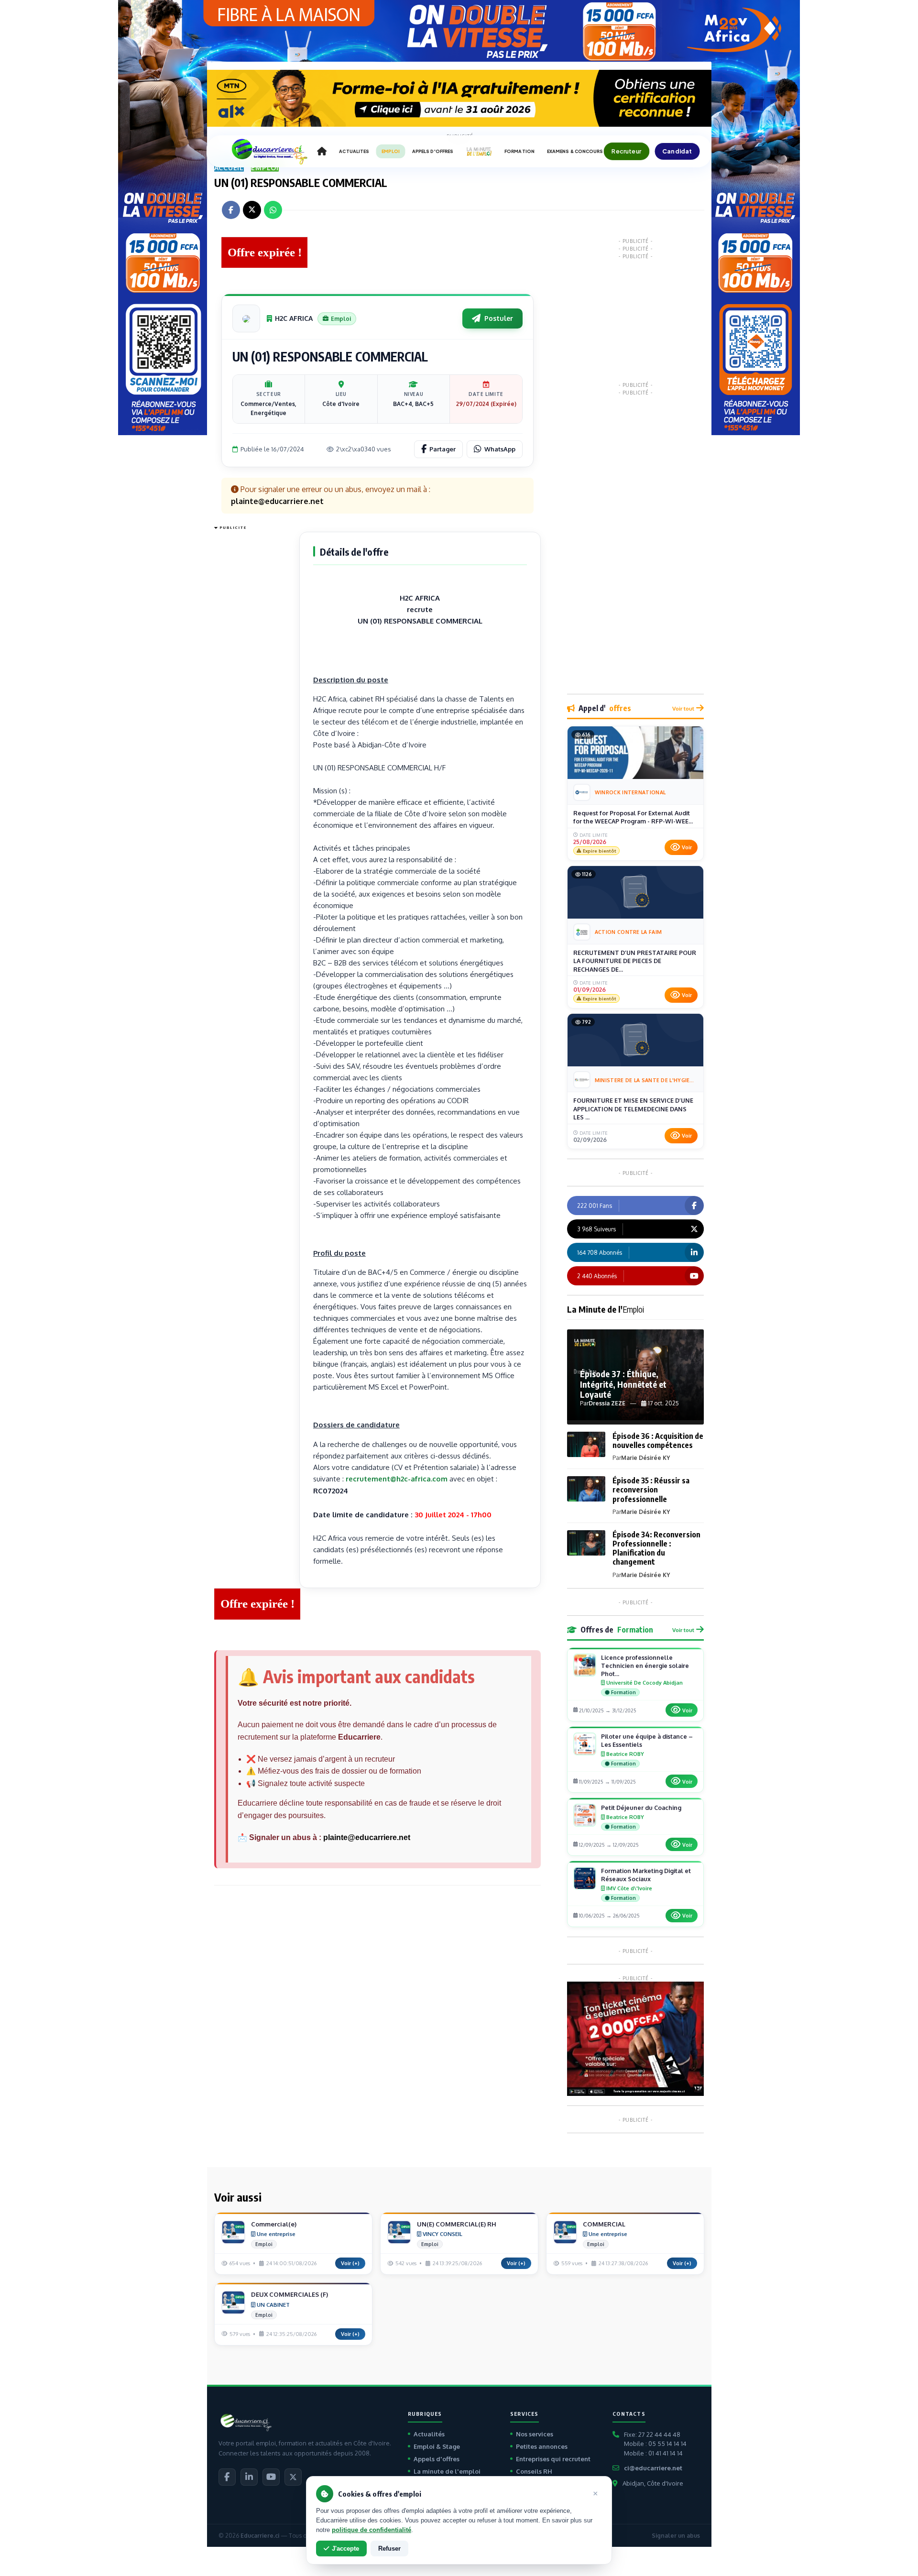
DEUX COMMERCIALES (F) (290, 2294)
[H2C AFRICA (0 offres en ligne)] (246, 318)
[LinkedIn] (249, 2477)
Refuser (389, 2549)
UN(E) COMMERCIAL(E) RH (457, 2224)
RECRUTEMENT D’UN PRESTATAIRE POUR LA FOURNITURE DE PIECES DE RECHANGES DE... (635, 961)
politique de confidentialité (372, 2530)
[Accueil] (322, 152)
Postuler (499, 318)
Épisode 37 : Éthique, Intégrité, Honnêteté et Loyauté (623, 1384)
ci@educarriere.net (653, 2468)
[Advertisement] (252, 677)
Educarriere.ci (260, 2536)
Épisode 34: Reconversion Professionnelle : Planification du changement (656, 1548)
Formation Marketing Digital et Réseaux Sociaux (646, 1875)
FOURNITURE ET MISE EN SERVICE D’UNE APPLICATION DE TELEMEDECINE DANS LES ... (633, 1109)
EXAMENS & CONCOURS (575, 151)
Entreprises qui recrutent (553, 2459)
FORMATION (519, 151)
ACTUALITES (354, 151)
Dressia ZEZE (607, 1403)
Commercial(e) (274, 2224)
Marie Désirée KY (645, 1458)
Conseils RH (534, 2471)
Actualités (429, 2434)
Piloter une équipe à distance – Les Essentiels (647, 1740)
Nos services (535, 2434)
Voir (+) (350, 2263)
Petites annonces (542, 2446)
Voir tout (683, 708)
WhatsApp (500, 449)
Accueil (229, 168)
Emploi (265, 168)
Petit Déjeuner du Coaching (641, 1808)
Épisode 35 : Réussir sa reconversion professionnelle (651, 1490)
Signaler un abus (676, 2536)
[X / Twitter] (293, 2477)
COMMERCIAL (604, 2224)
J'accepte (345, 2549)
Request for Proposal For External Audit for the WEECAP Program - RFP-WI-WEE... (633, 817)
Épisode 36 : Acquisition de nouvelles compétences (658, 1441)
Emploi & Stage (437, 2446)
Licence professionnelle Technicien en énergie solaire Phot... (645, 1666)
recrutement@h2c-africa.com (397, 1479)
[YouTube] (271, 2477)
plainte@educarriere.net (367, 1837)
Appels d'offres (437, 2459)
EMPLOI (391, 151)
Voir (687, 847)
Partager (443, 449)
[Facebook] (227, 2477)
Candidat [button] (677, 151)
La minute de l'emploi (447, 2471)
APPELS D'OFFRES (433, 151)
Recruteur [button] (626, 151)
